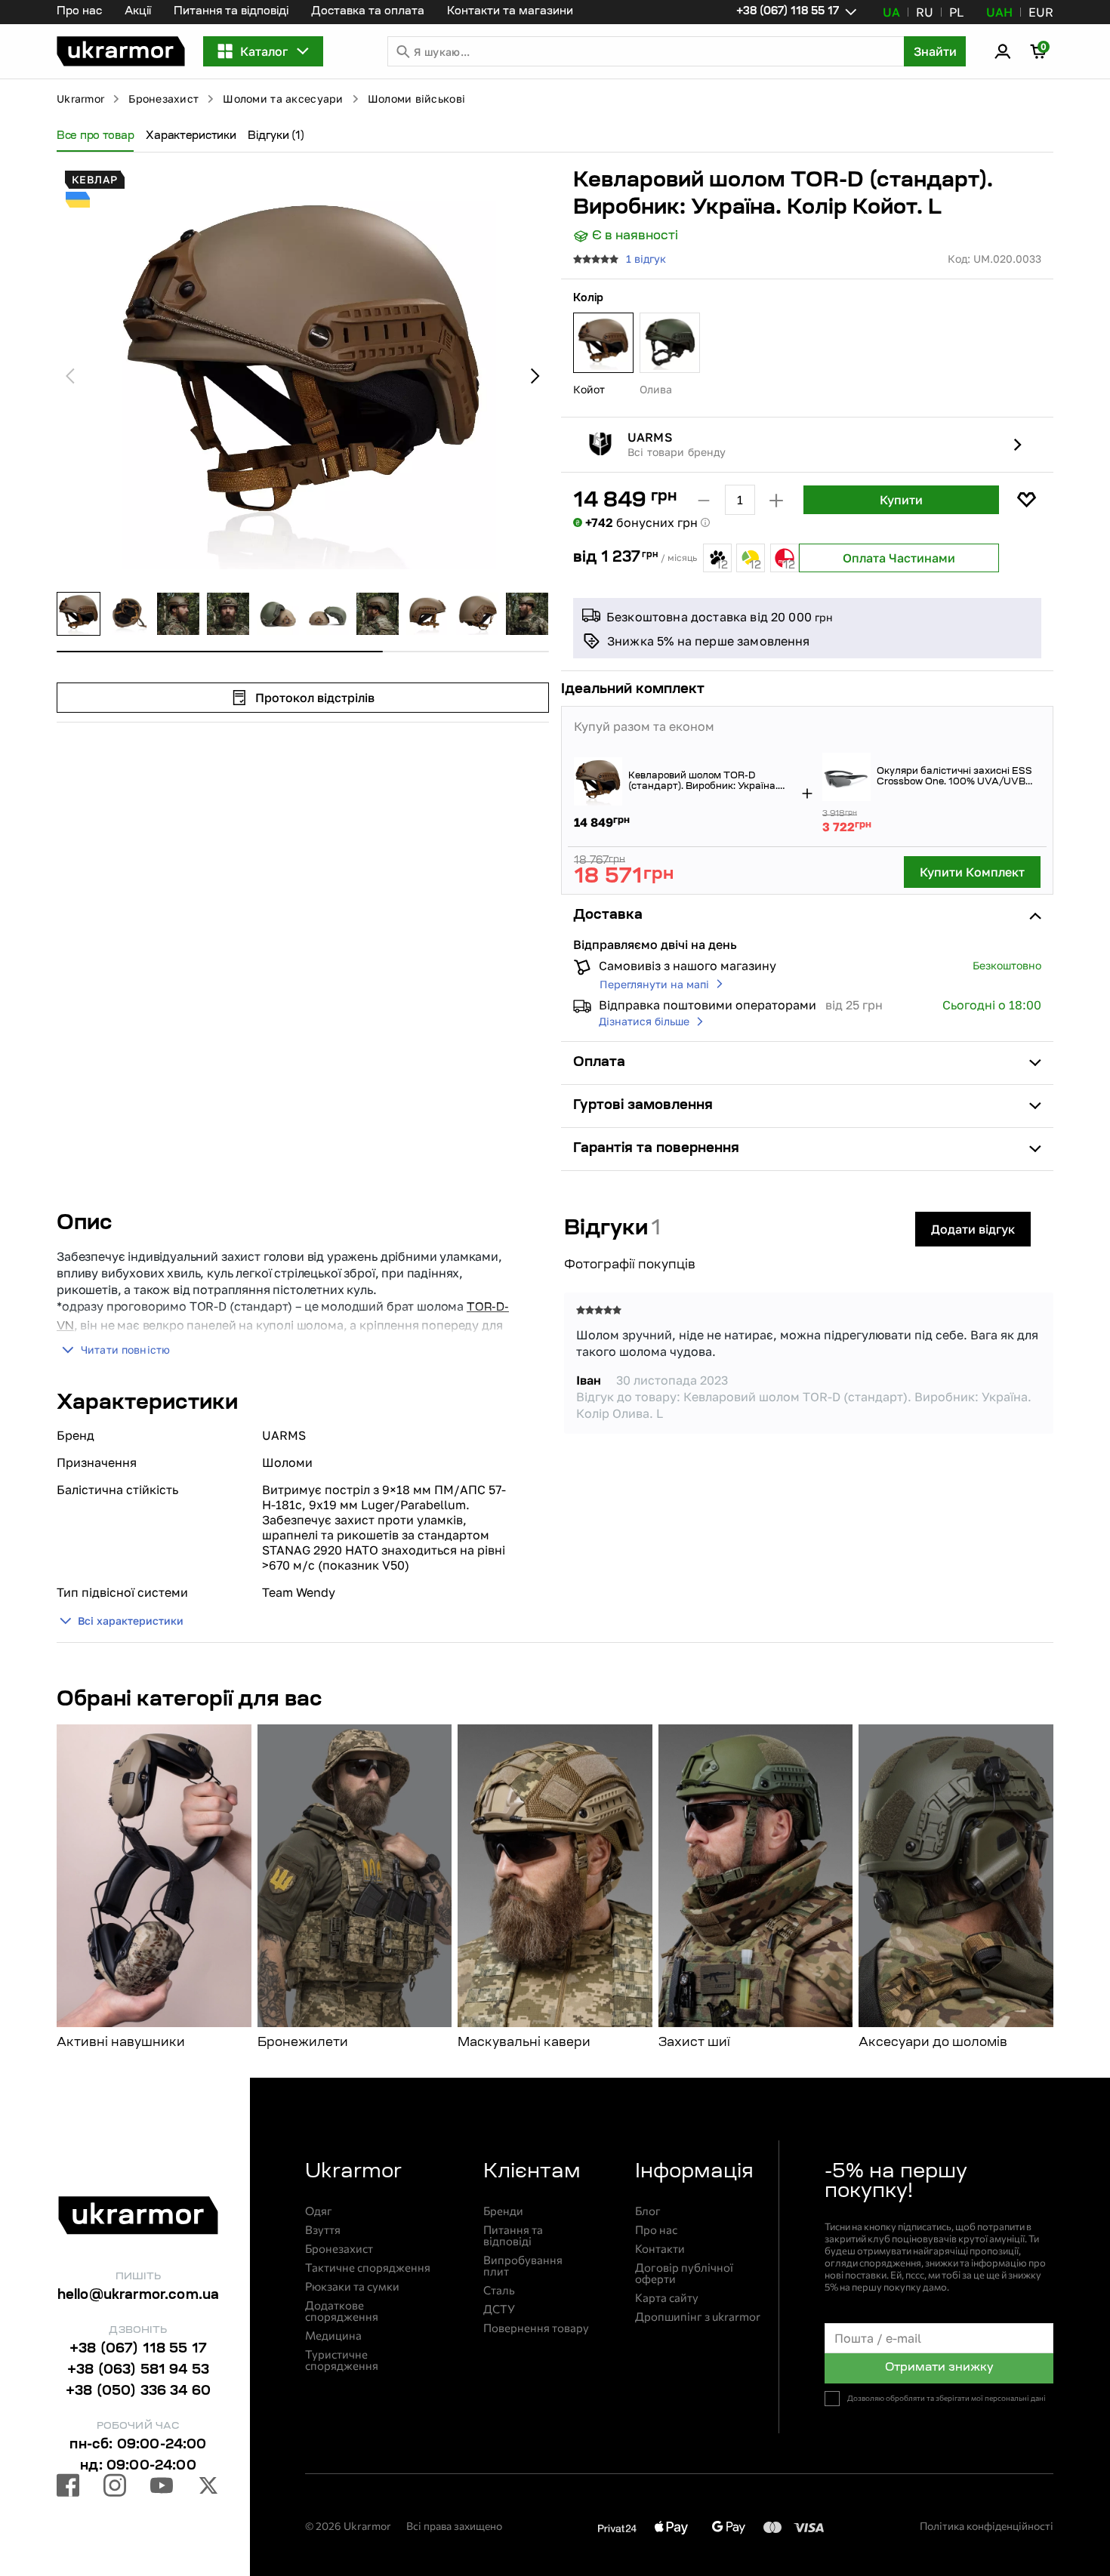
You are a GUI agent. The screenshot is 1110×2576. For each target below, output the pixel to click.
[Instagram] (115, 2488)
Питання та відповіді (231, 12)
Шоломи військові (416, 99)
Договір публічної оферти (684, 2273)
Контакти (660, 2249)
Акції (138, 12)
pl (956, 12)
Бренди (503, 2211)
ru (925, 12)
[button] (121, 51)
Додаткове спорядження (342, 2311)
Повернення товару (536, 2328)
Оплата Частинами (899, 558)
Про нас (79, 12)
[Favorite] (1026, 500)
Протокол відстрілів (315, 698)
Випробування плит (523, 2266)
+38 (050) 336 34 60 (138, 2392)
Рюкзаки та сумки (352, 2286)
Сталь (499, 2290)
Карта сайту (667, 2298)
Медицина (333, 2336)
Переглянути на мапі (654, 984)
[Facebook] (68, 2488)
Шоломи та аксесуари (283, 99)
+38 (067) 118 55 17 (138, 2350)
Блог (648, 2211)
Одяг (319, 2211)
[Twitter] (208, 2488)
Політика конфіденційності (987, 2526)
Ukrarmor (80, 99)
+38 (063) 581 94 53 (138, 2371)
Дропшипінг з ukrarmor (698, 2317)
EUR (1041, 12)
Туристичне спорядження (342, 2360)
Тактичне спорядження (368, 2268)
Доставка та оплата (368, 12)
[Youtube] (162, 2488)
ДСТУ (499, 2309)
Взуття (323, 2230)
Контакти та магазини (510, 12)
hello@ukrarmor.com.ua (139, 2296)
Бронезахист (163, 99)
